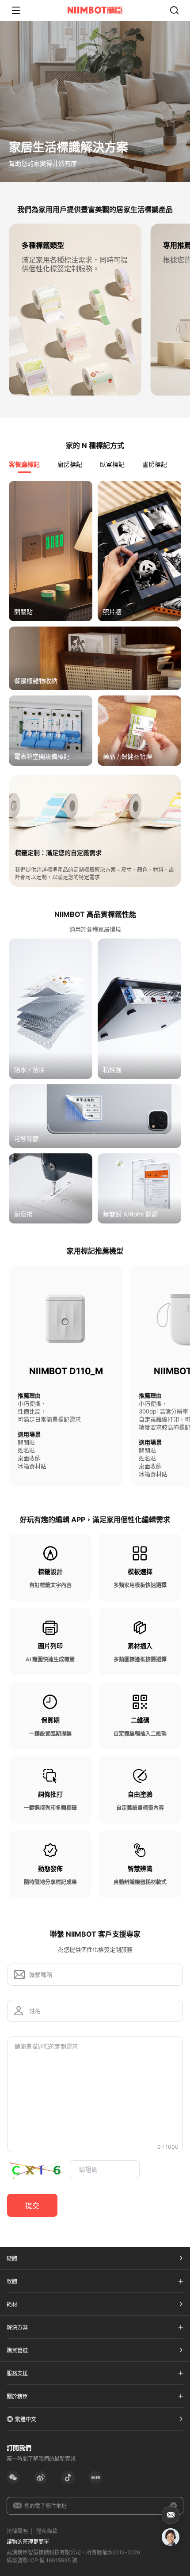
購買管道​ (17, 2350)
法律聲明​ (17, 2531)
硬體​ (12, 2259)
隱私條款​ (47, 2531)
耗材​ (12, 2304)
